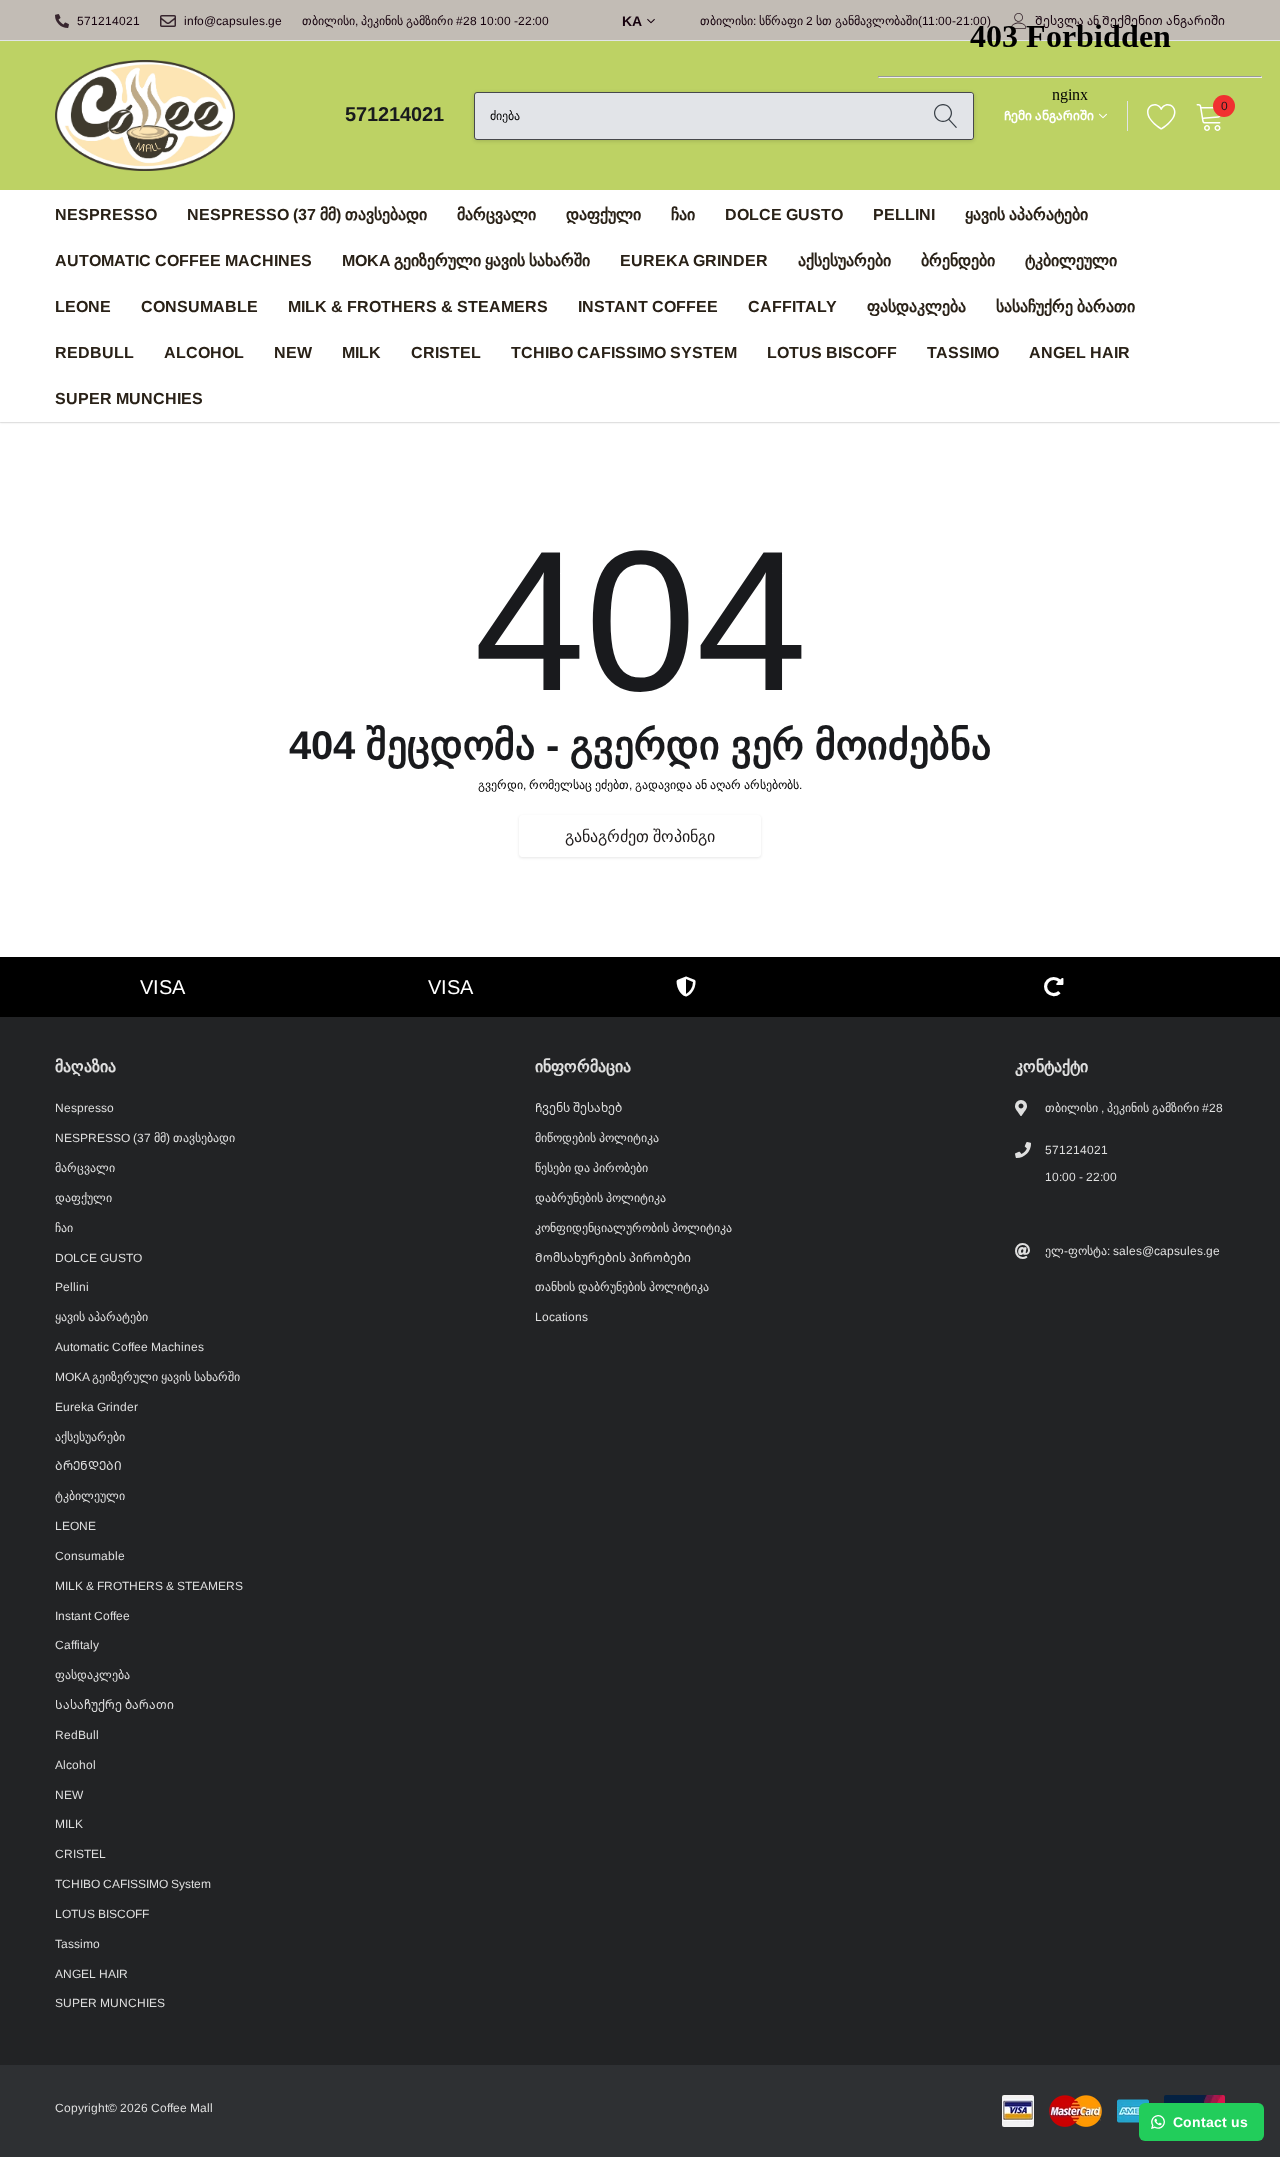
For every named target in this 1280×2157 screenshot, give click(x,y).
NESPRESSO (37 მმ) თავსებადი (307, 214)
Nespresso (106, 214)
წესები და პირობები (591, 1168)
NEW (293, 352)
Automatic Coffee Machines (183, 260)
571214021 (108, 21)
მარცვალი (496, 214)
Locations (561, 1317)
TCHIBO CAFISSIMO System (624, 352)
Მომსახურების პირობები (613, 1258)
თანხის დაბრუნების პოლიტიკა (622, 1287)
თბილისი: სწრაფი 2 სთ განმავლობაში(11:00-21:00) (845, 21)
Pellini (72, 1287)
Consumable (199, 306)
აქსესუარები (844, 260)
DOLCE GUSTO (784, 214)
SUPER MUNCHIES (129, 398)
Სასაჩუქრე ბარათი (114, 1705)
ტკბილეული (90, 1496)
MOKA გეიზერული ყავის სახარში (466, 260)
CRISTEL (446, 352)
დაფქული (603, 214)
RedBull (94, 352)
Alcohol (204, 352)
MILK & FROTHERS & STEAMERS (418, 306)
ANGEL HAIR (1079, 352)
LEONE (83, 306)
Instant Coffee (648, 306)
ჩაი (683, 214)
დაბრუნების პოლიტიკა (600, 1198)
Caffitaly (792, 306)
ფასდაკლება (92, 1675)
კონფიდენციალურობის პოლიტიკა (633, 1228)
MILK (361, 352)
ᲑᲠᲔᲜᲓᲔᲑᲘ (88, 1466)
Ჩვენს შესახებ (578, 1108)
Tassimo (963, 352)
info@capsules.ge (233, 21)
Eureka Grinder (694, 260)
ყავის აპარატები (101, 1317)
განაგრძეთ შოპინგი (640, 836)
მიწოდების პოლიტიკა (597, 1138)
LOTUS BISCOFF (832, 352)
